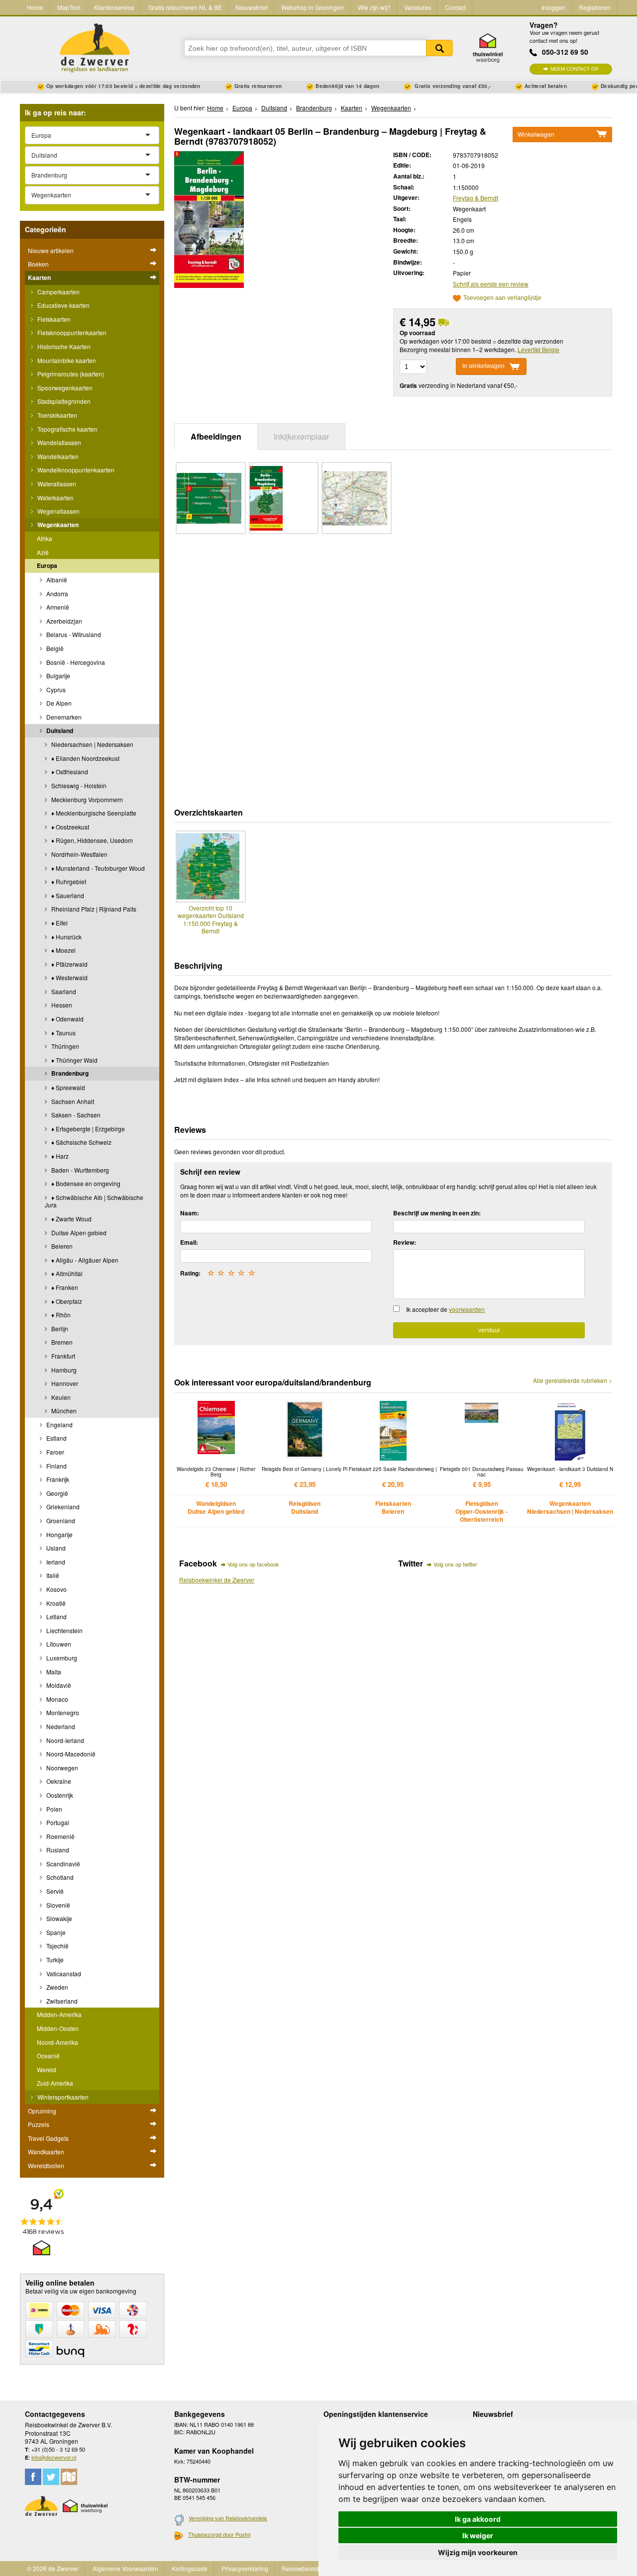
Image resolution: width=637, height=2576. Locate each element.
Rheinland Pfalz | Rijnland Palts (93, 909)
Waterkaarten (55, 498)
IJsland (55, 1548)
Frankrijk (57, 1479)
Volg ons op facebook (253, 1564)
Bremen (61, 1342)
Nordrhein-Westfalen (79, 854)
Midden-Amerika (59, 2014)
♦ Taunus (63, 1033)
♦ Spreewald (67, 1087)
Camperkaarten (58, 292)
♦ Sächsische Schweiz (81, 1142)
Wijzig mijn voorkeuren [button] (478, 2552)
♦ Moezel (63, 950)
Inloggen (553, 7)
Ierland (55, 1562)
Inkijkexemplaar (301, 436)
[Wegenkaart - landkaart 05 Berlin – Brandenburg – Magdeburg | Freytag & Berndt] (209, 218)
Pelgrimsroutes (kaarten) (70, 374)
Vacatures (418, 7)
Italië (52, 1575)
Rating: (190, 1273)
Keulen (60, 1397)
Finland (56, 1466)
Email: (189, 1242)
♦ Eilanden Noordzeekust (85, 758)
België (54, 648)
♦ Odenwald (67, 1019)
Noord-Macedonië (70, 1754)
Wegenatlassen (58, 511)
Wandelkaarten (57, 456)
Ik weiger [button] (478, 2535)
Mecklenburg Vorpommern (86, 799)
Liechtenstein (64, 1630)
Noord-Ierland (64, 1740)
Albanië (56, 580)
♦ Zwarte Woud (71, 1219)
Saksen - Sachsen (75, 1115)
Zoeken (439, 48)
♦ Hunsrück (66, 937)
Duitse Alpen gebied (78, 1233)
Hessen (61, 1005)
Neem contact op (575, 69)
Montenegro (62, 1712)
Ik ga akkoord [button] (478, 2519)
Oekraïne (58, 1781)
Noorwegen (61, 1768)
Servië (54, 1891)
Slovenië (57, 1905)
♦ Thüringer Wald (74, 1060)
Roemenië (60, 1836)
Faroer (54, 1452)
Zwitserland (61, 2001)
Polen (53, 1809)
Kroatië (55, 1603)
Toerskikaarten (56, 415)
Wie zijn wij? (374, 7)
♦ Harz (59, 1156)
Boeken (38, 264)
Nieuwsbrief (252, 7)
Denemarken (63, 717)
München (63, 1411)
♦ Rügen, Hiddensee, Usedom (91, 840)
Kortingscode (190, 2568)
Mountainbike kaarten (66, 360)
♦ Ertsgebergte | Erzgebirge (87, 1129)
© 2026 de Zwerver (53, 2568)
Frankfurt (62, 1356)
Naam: (190, 1213)
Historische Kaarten (63, 346)
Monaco (56, 1699)
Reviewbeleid (300, 2568)
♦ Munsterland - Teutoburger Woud (97, 868)
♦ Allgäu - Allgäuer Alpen (84, 1260)
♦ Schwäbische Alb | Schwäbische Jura (94, 1201)
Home (35, 7)
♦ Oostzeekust (69, 827)
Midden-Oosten (58, 2028)
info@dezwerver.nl (54, 2457)
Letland (56, 1616)
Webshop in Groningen (313, 7)
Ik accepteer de (445, 1309)
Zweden (56, 1987)
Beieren (61, 1246)
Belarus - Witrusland (73, 634)
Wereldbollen (46, 2165)
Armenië (57, 607)
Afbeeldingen (216, 436)
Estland (56, 1438)
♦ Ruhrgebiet (68, 881)
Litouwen (58, 1644)
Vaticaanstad (63, 1974)
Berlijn (59, 1329)
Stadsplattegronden (63, 401)
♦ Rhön (60, 1315)
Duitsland (59, 731)
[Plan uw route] (69, 2477)
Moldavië (58, 1685)
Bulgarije (57, 676)
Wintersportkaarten (62, 2097)
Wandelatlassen (58, 442)
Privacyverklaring (245, 2568)
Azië (43, 552)
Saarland (63, 991)
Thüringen (64, 1046)
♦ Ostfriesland (69, 772)
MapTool (69, 7)
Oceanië (48, 2056)
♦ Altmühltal (66, 1273)
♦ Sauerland (67, 895)
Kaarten (39, 277)
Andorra (56, 594)
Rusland (57, 1850)
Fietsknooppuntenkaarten (71, 332)
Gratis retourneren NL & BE (185, 7)
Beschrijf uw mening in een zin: (437, 1213)
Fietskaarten (53, 319)
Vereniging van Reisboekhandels (228, 2518)
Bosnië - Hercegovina (75, 662)
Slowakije (58, 1918)
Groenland (60, 1520)
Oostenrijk (59, 1795)
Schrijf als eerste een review (491, 284)
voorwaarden (467, 1309)
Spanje (55, 1932)
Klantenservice (114, 7)
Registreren (595, 7)
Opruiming (42, 2111)
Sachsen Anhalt (72, 1101)
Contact (455, 7)
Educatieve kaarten (63, 305)
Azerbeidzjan (63, 621)
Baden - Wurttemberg (79, 1170)
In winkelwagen (483, 366)
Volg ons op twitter (455, 1564)
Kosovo (56, 1589)
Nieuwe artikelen (51, 250)
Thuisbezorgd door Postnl (219, 2534)
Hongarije (59, 1534)
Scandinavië (62, 1864)
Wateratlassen (56, 484)
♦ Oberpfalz (66, 1301)
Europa (47, 565)
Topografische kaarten (67, 429)
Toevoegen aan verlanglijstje (502, 298)
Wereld (47, 2070)
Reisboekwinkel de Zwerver (217, 1580)
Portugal (57, 1822)
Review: (405, 1242)
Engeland (59, 1425)
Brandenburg (69, 1073)
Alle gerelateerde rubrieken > (573, 1380)
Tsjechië (57, 1946)
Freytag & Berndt (476, 198)
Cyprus (55, 690)
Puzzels (39, 2124)
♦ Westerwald (69, 977)
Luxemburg (61, 1658)
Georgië (56, 1493)
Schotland (59, 1877)
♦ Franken (64, 1287)
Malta (53, 1672)
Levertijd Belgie (538, 349)
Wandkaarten (46, 2152)
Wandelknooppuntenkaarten (75, 470)
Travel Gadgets (48, 2138)
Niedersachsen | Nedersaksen (92, 744)
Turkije (54, 1960)
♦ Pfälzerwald (69, 964)
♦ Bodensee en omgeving (85, 1183)
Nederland (60, 1726)
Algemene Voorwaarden (125, 2568)
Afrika (45, 538)
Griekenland (62, 1507)
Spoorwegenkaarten (64, 388)
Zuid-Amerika (55, 2083)
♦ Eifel (59, 923)
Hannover (64, 1383)
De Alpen (58, 703)
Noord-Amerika (57, 2042)
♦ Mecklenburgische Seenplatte (93, 813)
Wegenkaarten (57, 525)
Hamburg (63, 1370)
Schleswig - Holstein (78, 785)
